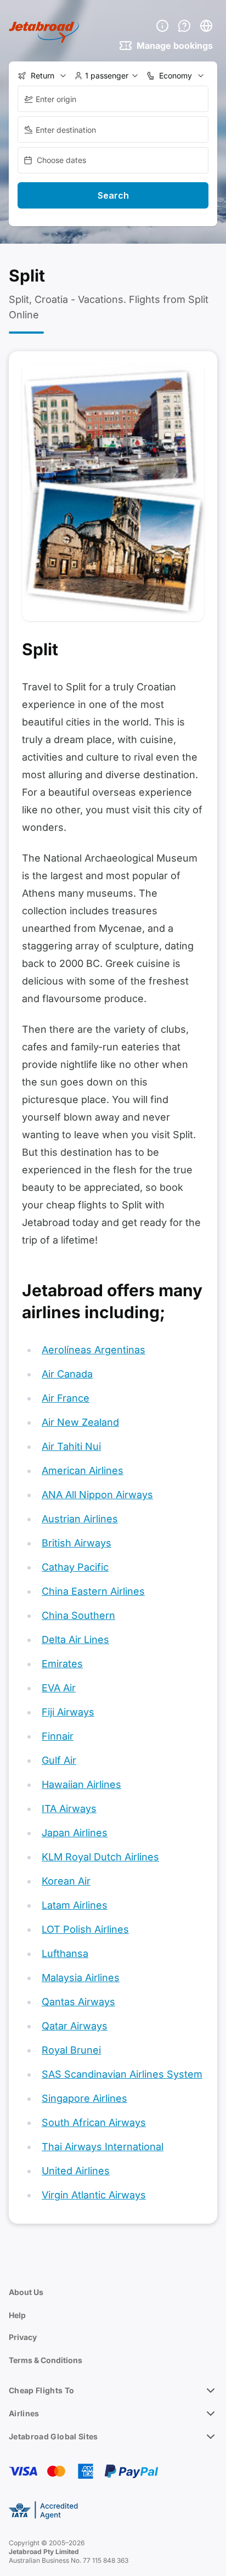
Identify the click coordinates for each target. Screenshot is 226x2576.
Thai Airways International (103, 2147)
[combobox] (113, 99)
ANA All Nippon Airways (97, 1495)
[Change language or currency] (206, 26)
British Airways (77, 1543)
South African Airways (94, 2122)
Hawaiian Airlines (81, 1784)
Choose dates (61, 160)
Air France (66, 1398)
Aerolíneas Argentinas (94, 1350)
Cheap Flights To (42, 2390)
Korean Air (66, 1881)
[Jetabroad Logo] (44, 32)
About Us (26, 2292)
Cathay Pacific (75, 1567)
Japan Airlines (75, 1833)
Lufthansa (65, 1953)
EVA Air (59, 1688)
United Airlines (76, 2171)
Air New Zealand (80, 1422)
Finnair (58, 1736)
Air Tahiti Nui (71, 1446)
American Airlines (83, 1470)
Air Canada (67, 1374)
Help (17, 2315)
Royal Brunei (71, 2050)
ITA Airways (69, 1809)
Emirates (62, 1664)
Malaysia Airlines (81, 1978)
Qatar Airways (75, 2026)
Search (113, 195)
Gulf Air (59, 1760)
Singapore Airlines (84, 2098)
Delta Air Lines (75, 1639)
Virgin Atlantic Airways (94, 2195)
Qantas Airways (78, 2002)
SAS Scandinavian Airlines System (122, 2074)
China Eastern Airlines (93, 1591)
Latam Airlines (75, 1905)
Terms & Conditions (46, 2360)
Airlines (24, 2413)
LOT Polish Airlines (85, 1929)
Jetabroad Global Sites (53, 2436)
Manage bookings (175, 46)
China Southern (78, 1615)
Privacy (23, 2337)
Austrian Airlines (80, 1519)
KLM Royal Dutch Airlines (100, 1857)
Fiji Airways (68, 1712)
